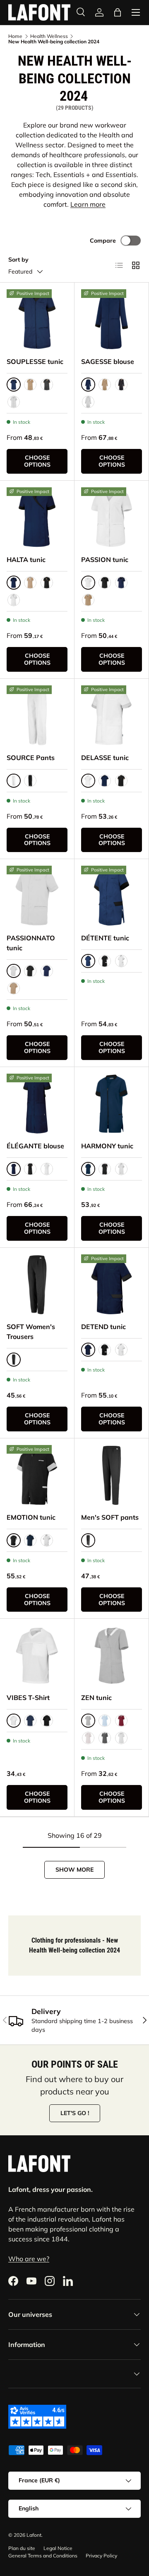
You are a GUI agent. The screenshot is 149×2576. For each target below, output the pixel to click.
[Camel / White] (30, 385)
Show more (74, 1870)
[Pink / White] (88, 1738)
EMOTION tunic (31, 1517)
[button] (118, 12)
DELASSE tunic (105, 758)
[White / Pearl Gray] (14, 402)
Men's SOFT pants (110, 1517)
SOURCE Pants (31, 758)
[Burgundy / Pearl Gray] (121, 1721)
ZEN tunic (96, 1698)
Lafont (34, 2535)
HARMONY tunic (107, 1146)
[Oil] (30, 1721)
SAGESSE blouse (108, 361)
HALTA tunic (26, 560)
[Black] (105, 583)
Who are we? (29, 2259)
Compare (103, 241)
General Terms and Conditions (43, 2556)
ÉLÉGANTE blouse (35, 1146)
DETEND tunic (103, 1327)
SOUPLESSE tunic (35, 361)
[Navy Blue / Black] (121, 583)
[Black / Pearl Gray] (105, 1350)
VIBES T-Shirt (28, 1698)
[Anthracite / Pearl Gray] (105, 1738)
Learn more (88, 204)
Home (15, 36)
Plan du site (22, 2548)
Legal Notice (58, 2548)
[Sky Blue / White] (105, 1721)
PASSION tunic (105, 560)
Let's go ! (75, 2113)
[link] (37, 320)
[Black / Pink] (105, 961)
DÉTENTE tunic (105, 938)
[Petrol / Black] (30, 1540)
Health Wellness (49, 36)
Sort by (18, 260)
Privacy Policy (101, 2556)
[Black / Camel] (47, 385)
